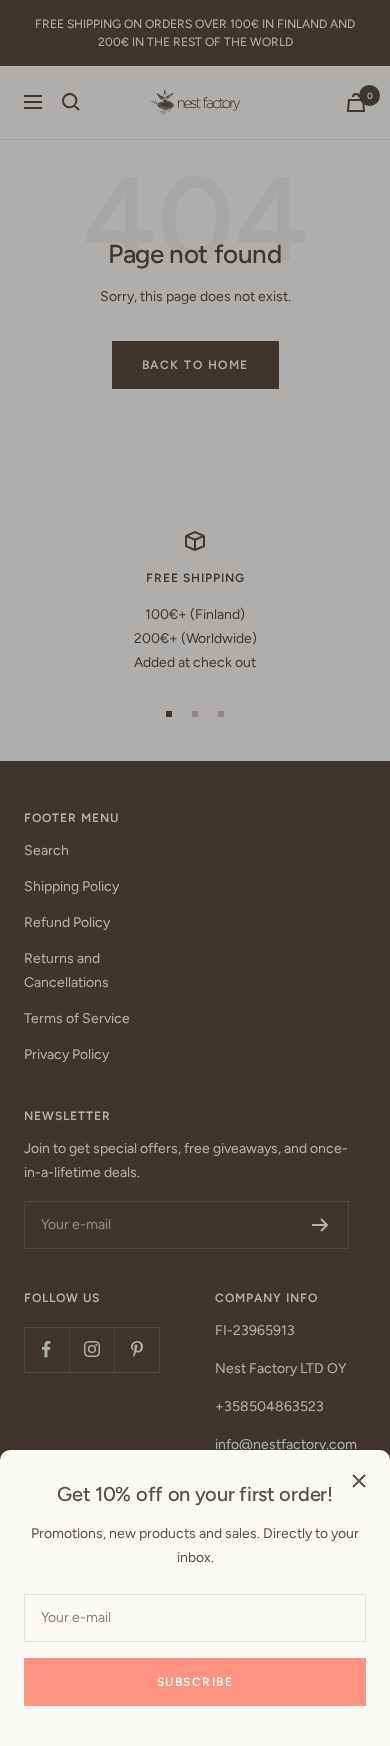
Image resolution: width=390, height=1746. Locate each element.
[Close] (359, 1481)
